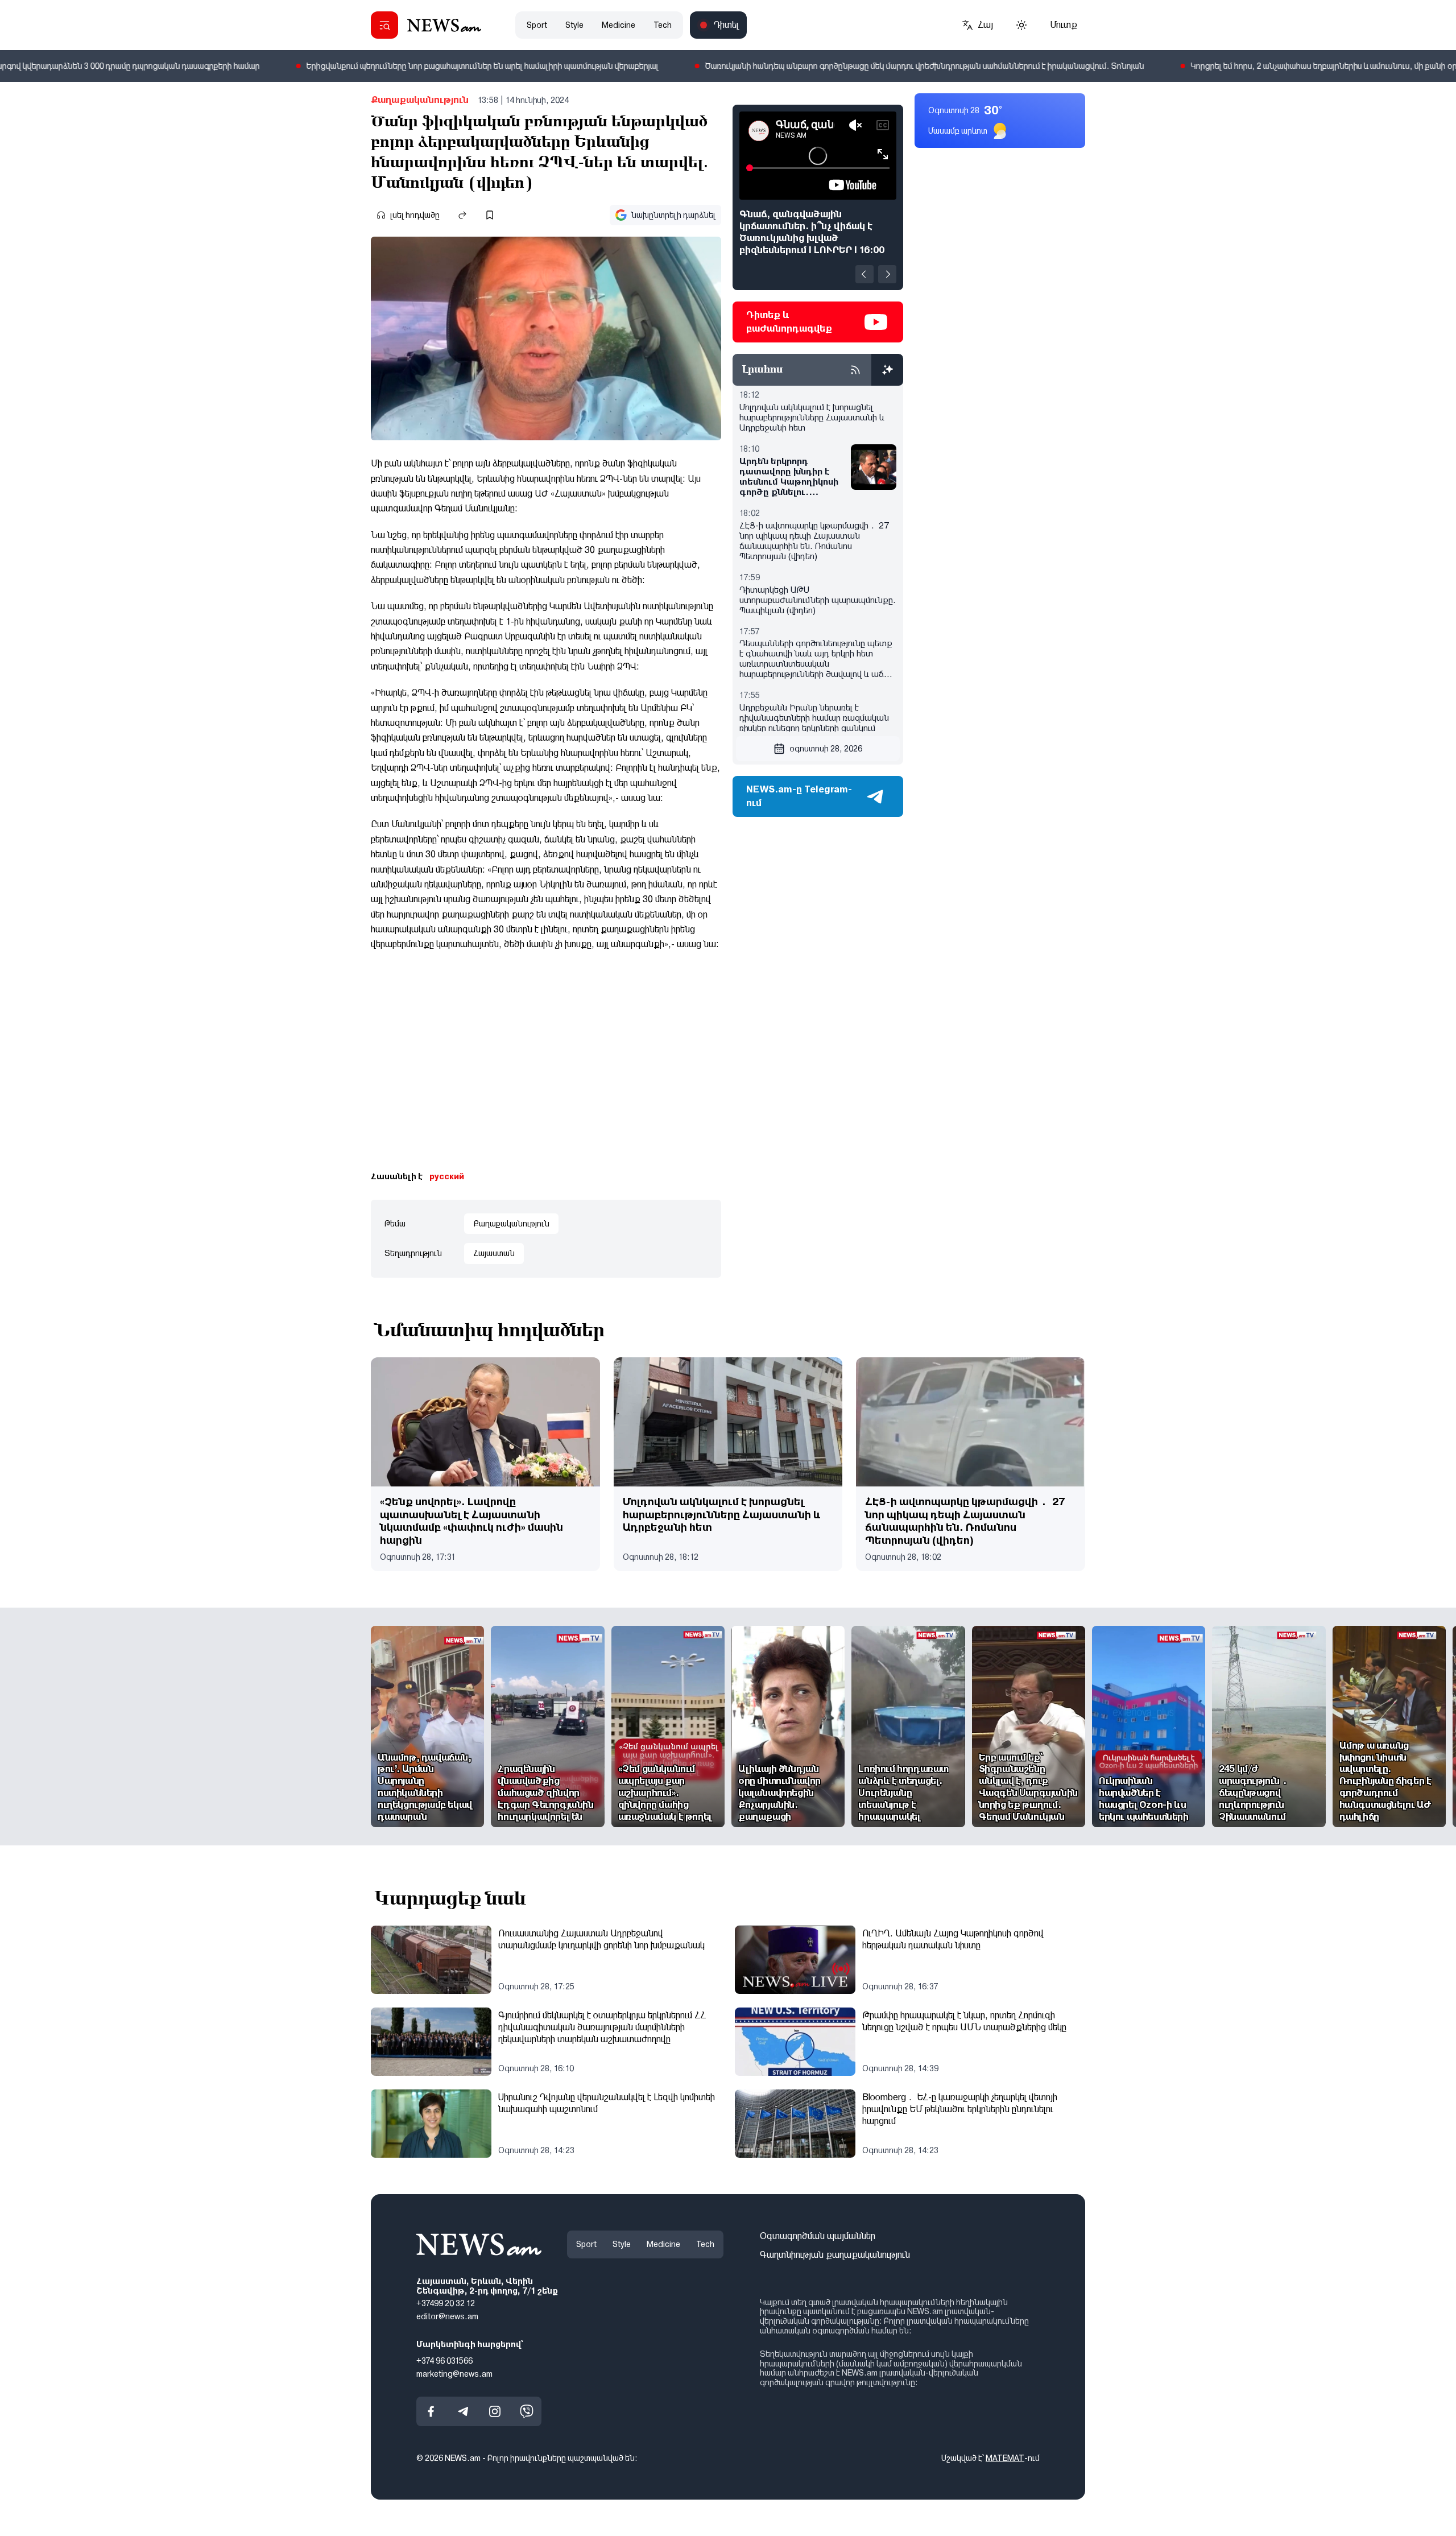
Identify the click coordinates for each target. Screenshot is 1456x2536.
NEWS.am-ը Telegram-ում (799, 796)
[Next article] (887, 274)
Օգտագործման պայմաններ (818, 2236)
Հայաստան (494, 1253)
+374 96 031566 (444, 2361)
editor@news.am (447, 2316)
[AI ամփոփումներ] (887, 370)
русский (447, 1176)
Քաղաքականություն (420, 100)
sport (537, 25)
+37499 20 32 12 (446, 2303)
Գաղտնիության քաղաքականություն (835, 2255)
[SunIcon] (1021, 25)
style (574, 25)
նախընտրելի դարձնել (673, 215)
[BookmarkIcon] (490, 215)
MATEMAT (1005, 2458)
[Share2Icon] (462, 215)
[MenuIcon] (384, 25)
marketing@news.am (454, 2373)
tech (663, 25)
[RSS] (855, 370)
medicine (619, 25)
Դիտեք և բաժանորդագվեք (789, 322)
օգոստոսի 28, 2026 (826, 749)
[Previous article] (864, 274)
